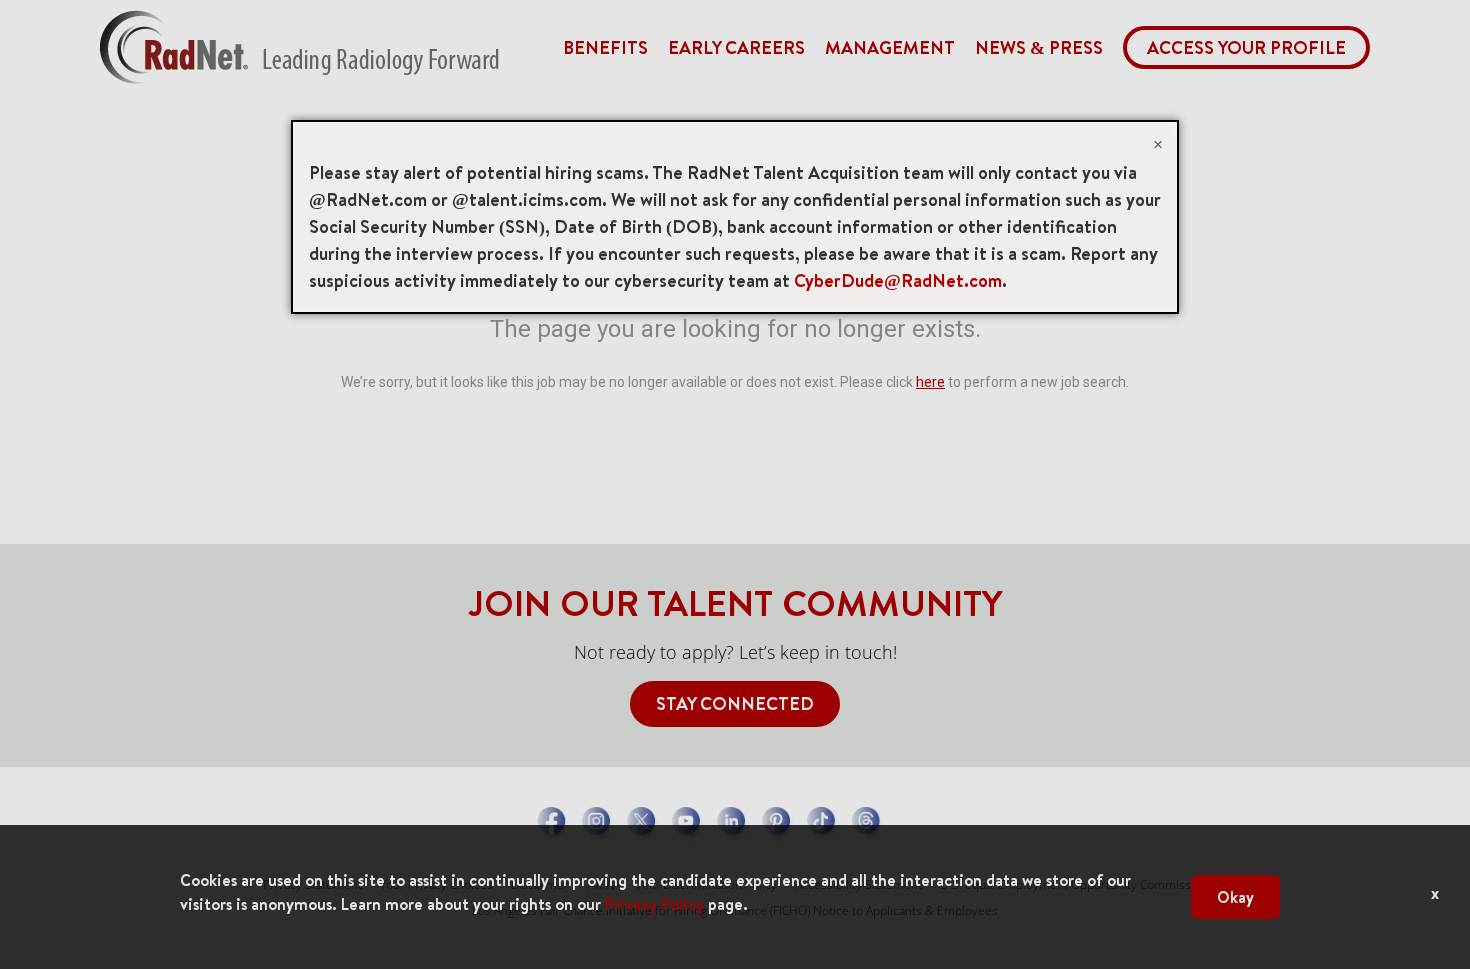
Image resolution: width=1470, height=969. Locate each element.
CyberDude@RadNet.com (898, 280)
